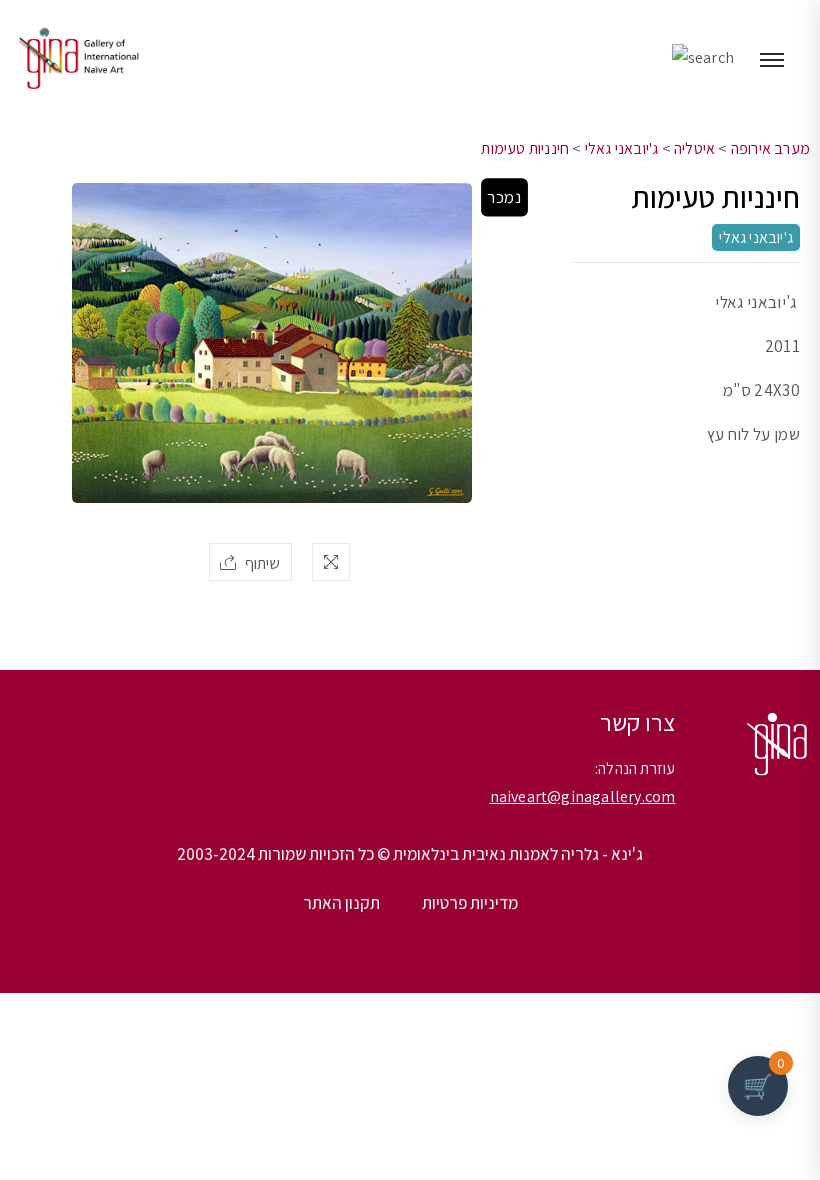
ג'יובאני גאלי (622, 148)
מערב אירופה (770, 148)
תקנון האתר (341, 903)
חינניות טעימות (525, 148)
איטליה (694, 148)
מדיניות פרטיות (470, 903)
